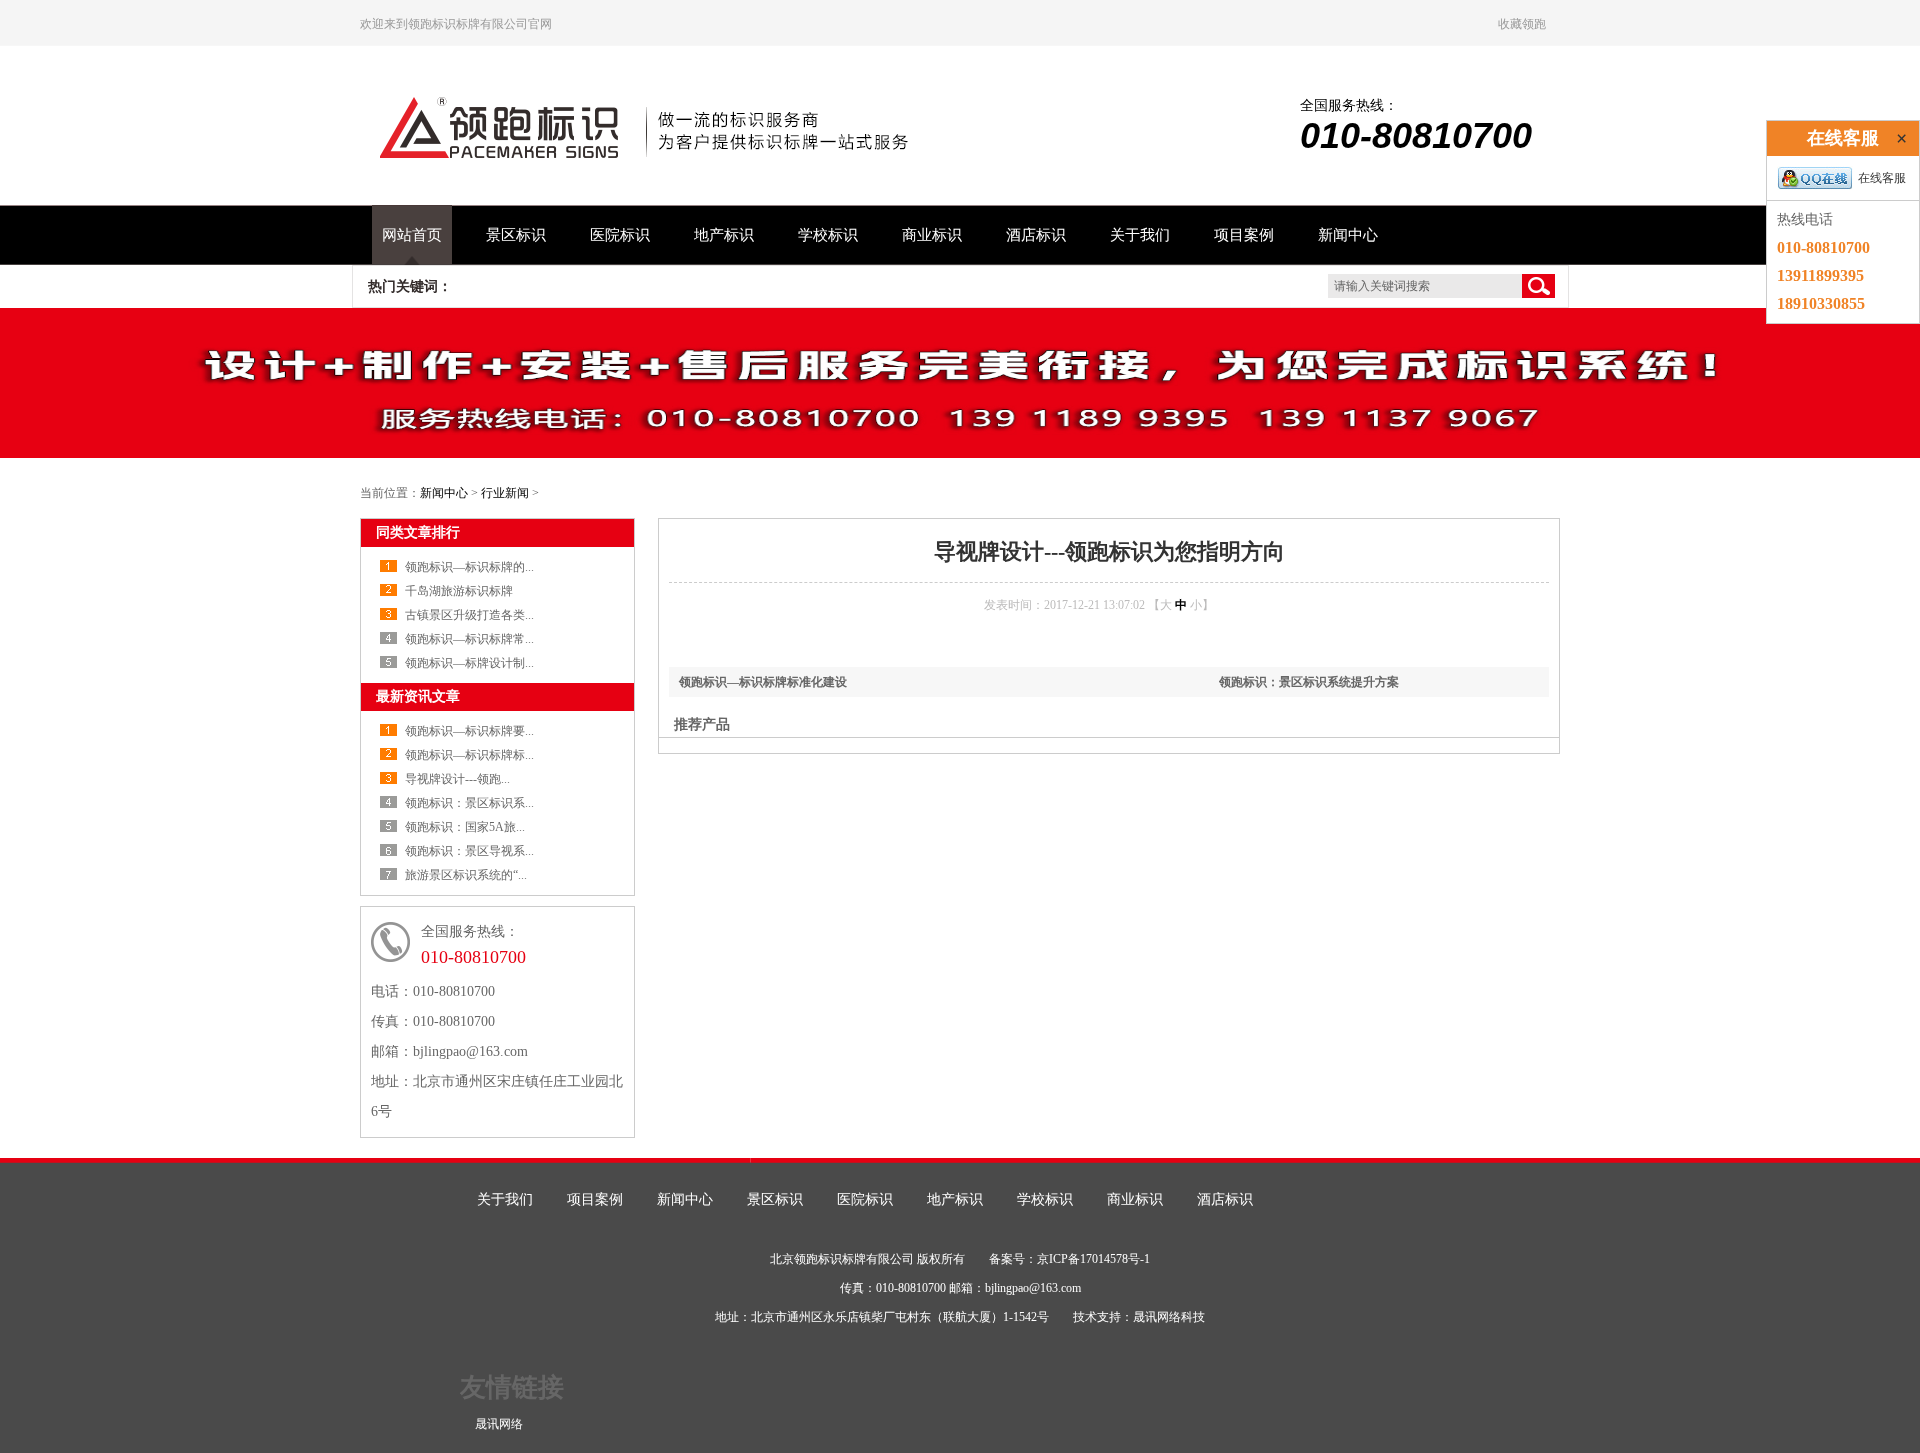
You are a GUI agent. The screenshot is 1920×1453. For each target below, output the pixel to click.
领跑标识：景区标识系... (469, 803)
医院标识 (620, 235)
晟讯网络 (499, 1424)
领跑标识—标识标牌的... (469, 567)
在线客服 (1882, 178)
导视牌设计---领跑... (457, 779)
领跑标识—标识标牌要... (469, 731)
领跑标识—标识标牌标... (469, 755)
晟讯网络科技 (1169, 1317)
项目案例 (1244, 235)
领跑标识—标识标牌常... (469, 639)
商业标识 (932, 235)
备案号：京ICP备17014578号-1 (1069, 1259)
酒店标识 (1036, 235)
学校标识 (828, 235)
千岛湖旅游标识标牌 (459, 591)
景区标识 (516, 235)
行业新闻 (505, 493)
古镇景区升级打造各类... (469, 615)
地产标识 (724, 235)
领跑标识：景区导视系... (469, 851)
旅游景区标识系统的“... (466, 875)
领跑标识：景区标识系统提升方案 (1309, 682)
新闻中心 (1348, 235)
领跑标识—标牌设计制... (469, 663)
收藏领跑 (1522, 24)
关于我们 (1140, 235)
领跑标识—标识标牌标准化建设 (763, 682)
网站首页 (412, 235)
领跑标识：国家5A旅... (465, 827)
